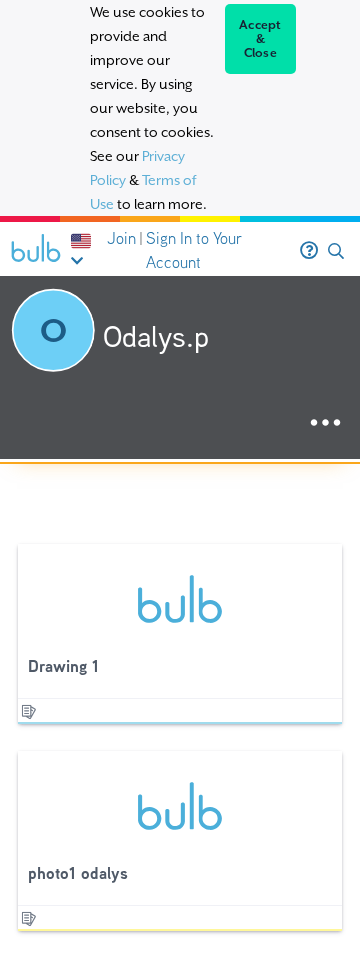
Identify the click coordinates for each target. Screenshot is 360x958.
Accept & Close (260, 39)
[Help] (309, 251)
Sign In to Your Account (194, 250)
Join (121, 238)
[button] (336, 251)
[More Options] (325, 423)
